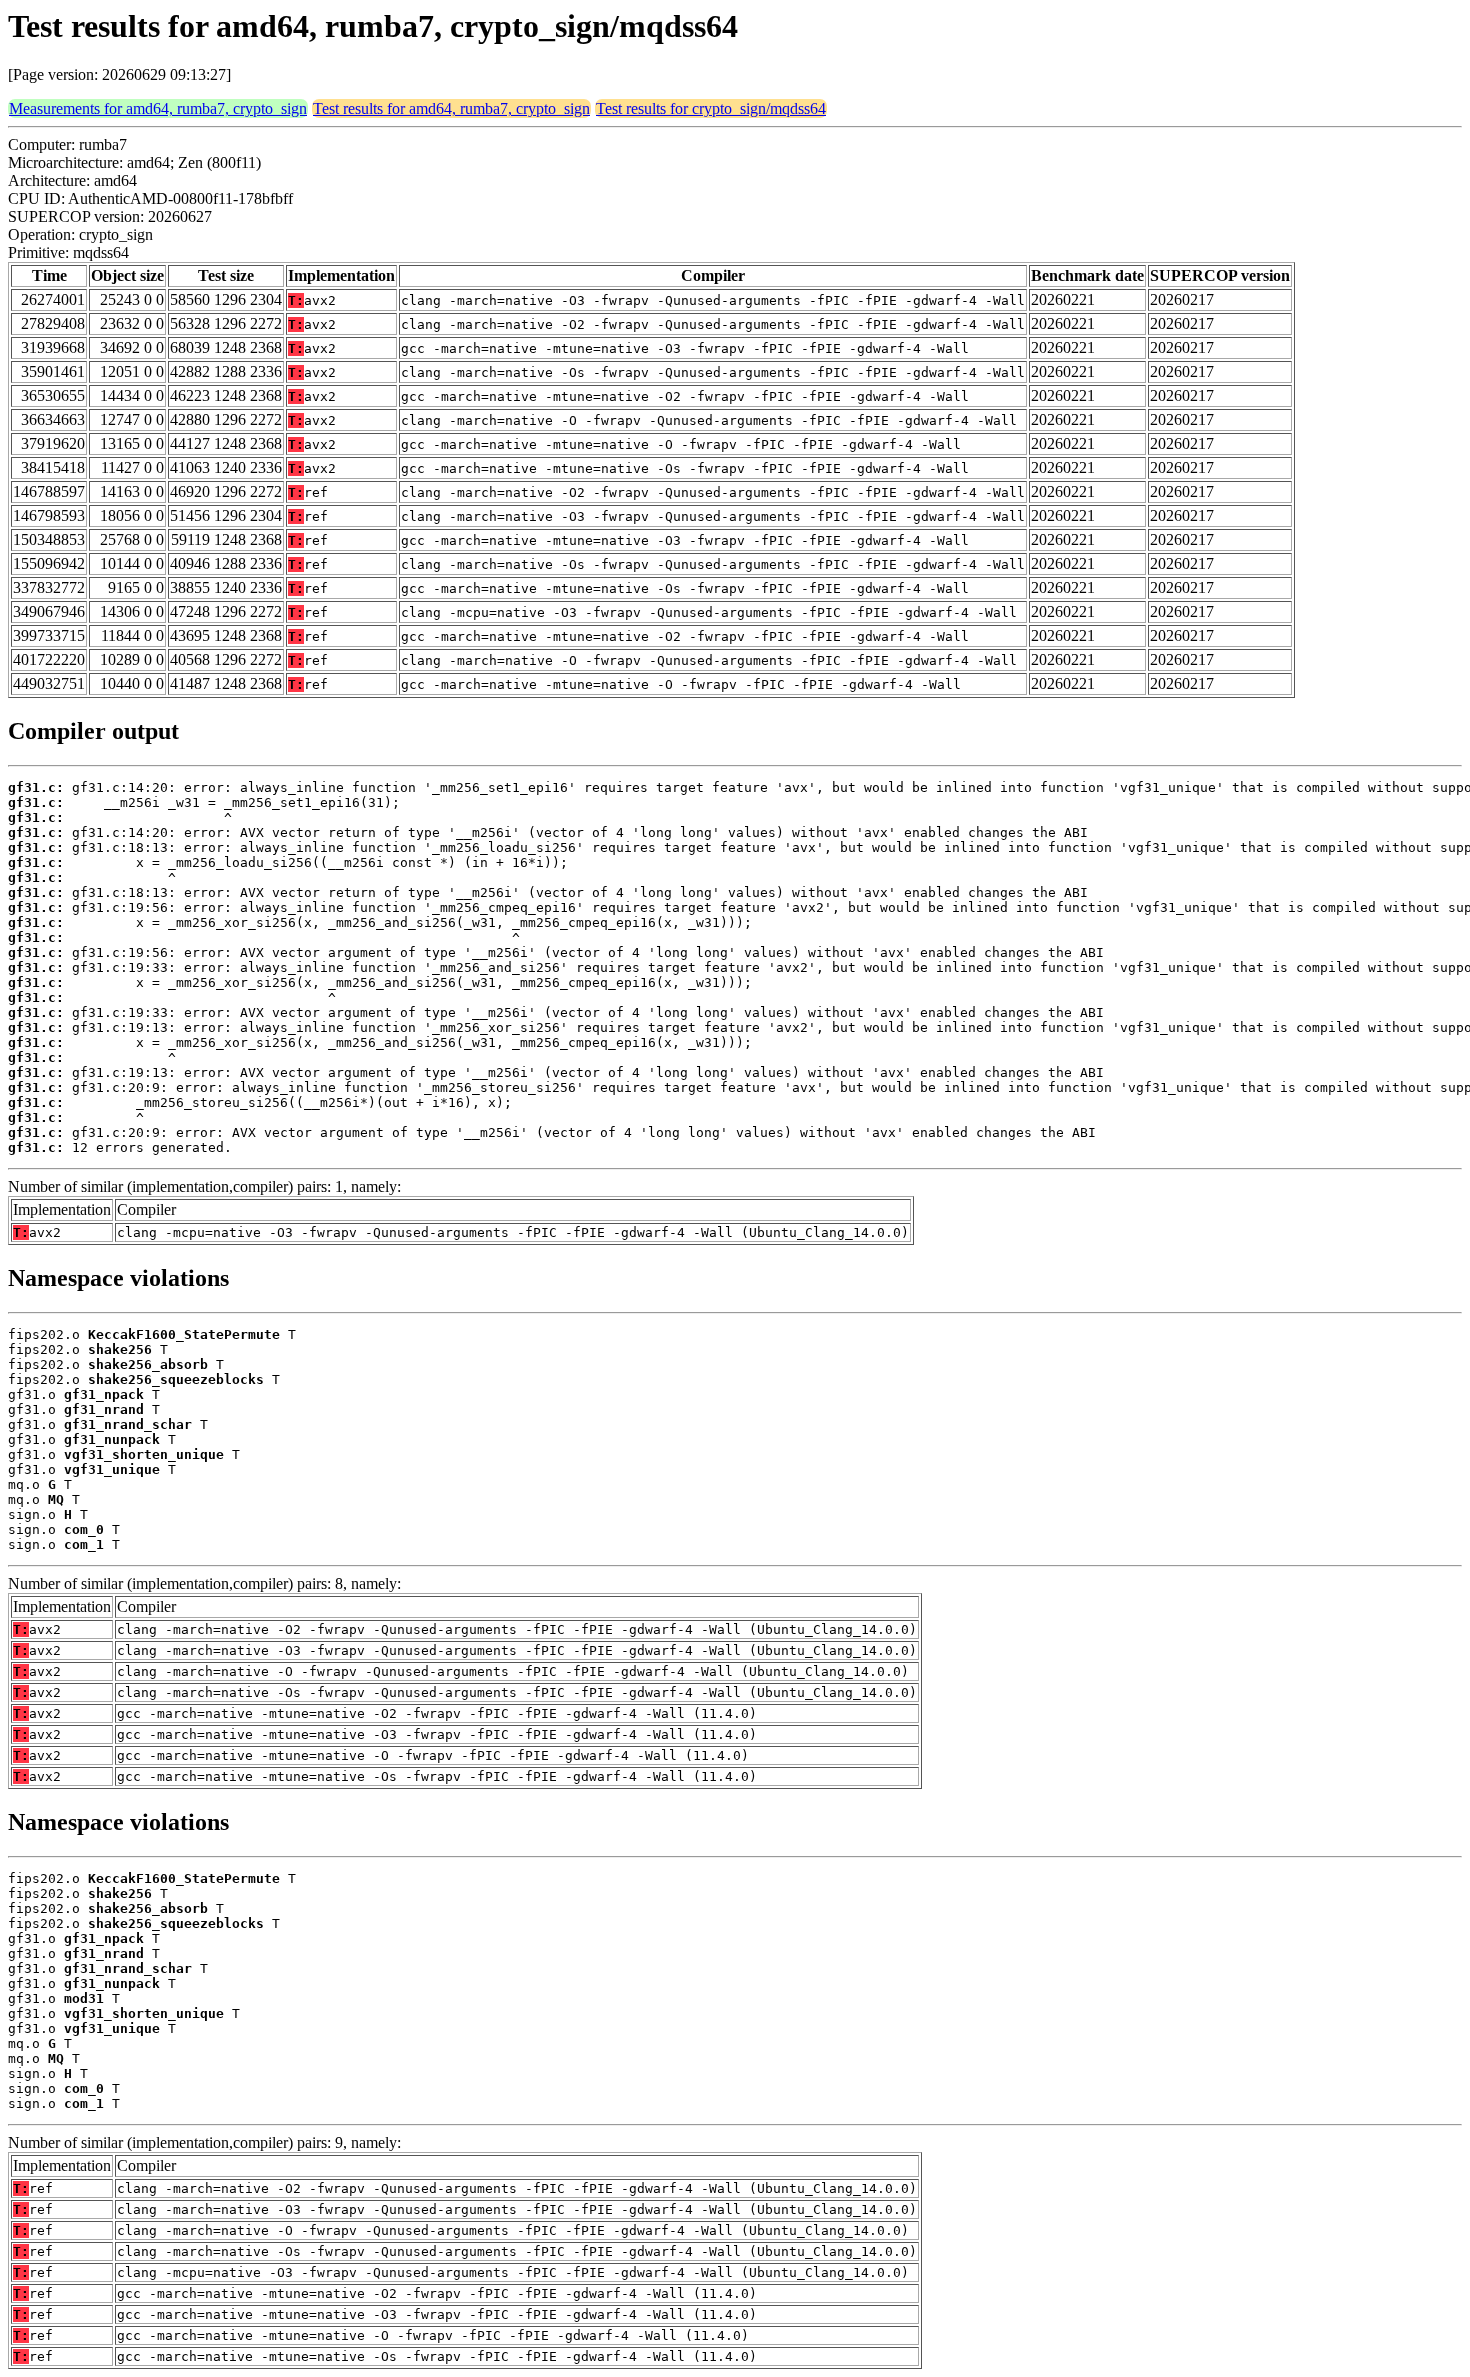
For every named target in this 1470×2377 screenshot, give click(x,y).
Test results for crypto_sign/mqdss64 (711, 108)
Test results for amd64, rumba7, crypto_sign (451, 108)
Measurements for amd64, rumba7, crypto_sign (158, 108)
